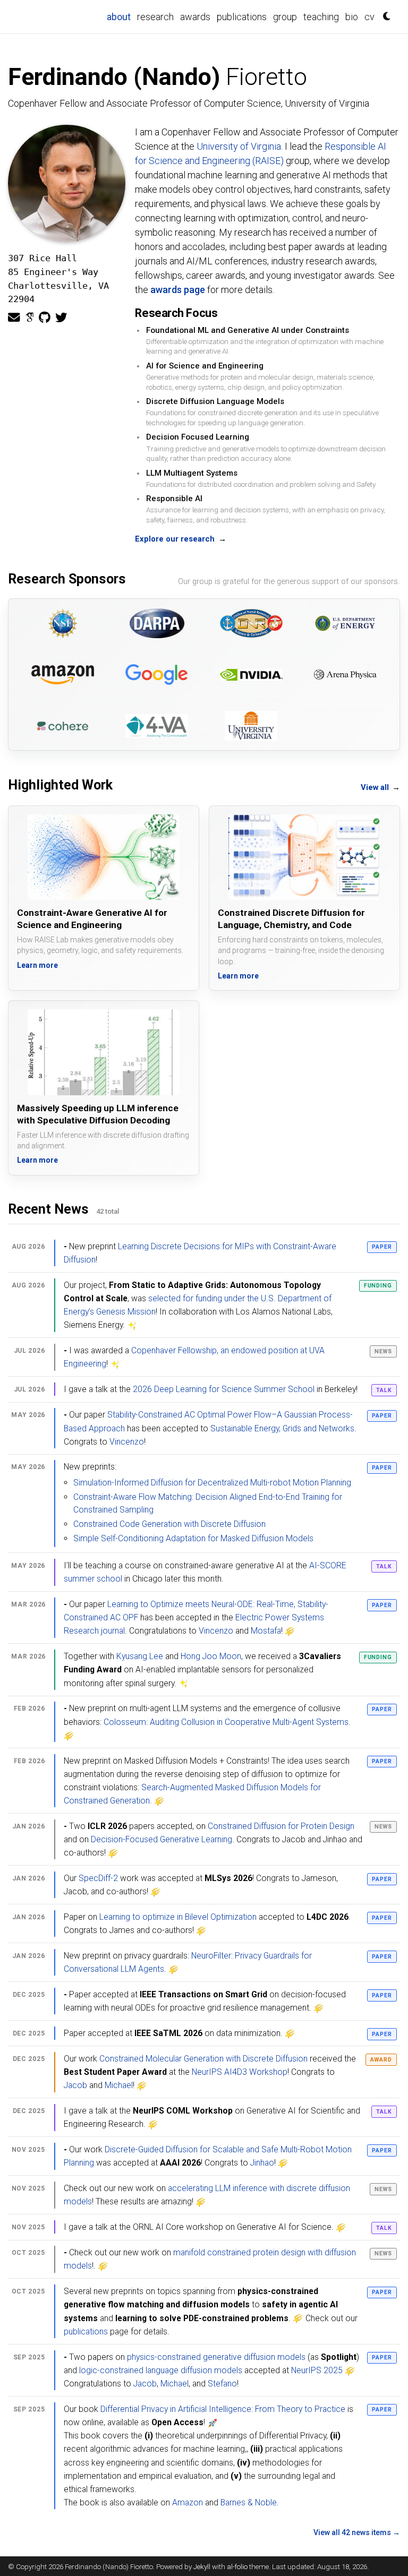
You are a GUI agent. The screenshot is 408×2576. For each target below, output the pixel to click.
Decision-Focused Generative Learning (161, 1839)
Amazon (188, 2502)
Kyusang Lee (140, 1656)
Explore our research (180, 539)
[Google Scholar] (29, 318)
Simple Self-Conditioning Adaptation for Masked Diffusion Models (193, 1538)
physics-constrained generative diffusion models (216, 2357)
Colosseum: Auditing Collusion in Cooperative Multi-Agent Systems (226, 1722)
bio (352, 17)
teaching (321, 17)
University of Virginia (239, 146)
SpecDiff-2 (98, 1878)
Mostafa (266, 1631)
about (120, 16)
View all (380, 787)
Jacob (75, 2085)
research (155, 17)
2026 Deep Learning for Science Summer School (224, 1389)
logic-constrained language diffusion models (161, 2370)
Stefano (222, 2384)
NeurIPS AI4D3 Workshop (240, 2072)
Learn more (37, 965)
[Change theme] (384, 13)
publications (242, 17)
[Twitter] (61, 318)
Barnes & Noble (249, 2502)
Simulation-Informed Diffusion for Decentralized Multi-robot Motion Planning (212, 1483)
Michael (119, 2085)
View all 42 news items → (357, 2532)
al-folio (237, 2566)
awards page (178, 290)
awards (195, 17)
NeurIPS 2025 (317, 2370)
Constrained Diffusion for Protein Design (281, 1826)
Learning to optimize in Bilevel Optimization (178, 1917)
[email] (14, 318)
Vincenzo (127, 1442)
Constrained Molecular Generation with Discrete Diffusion (203, 2059)
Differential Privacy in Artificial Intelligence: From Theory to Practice (223, 2409)
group (285, 17)
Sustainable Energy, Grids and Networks (282, 1428)
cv (369, 17)
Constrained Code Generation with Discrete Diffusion (169, 1524)
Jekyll (202, 2566)
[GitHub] (45, 318)
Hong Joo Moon (211, 1656)
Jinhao (262, 2163)
